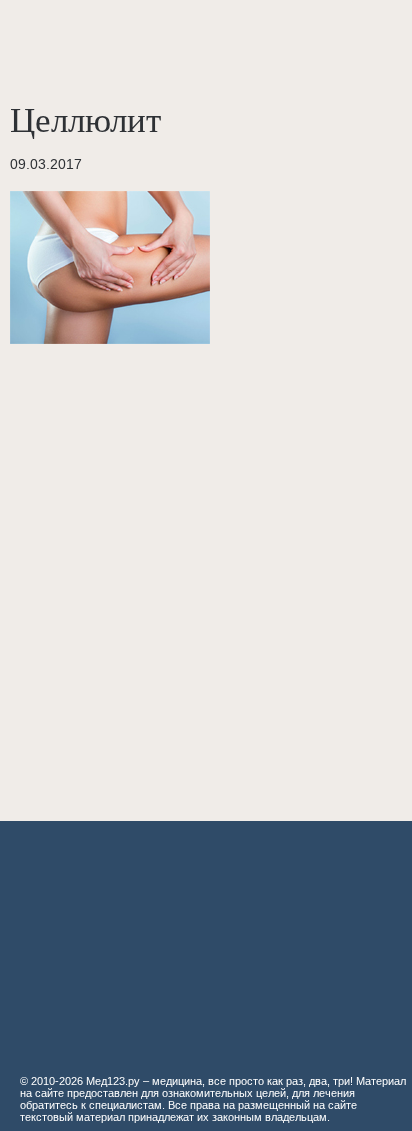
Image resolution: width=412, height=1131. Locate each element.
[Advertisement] (206, 572)
